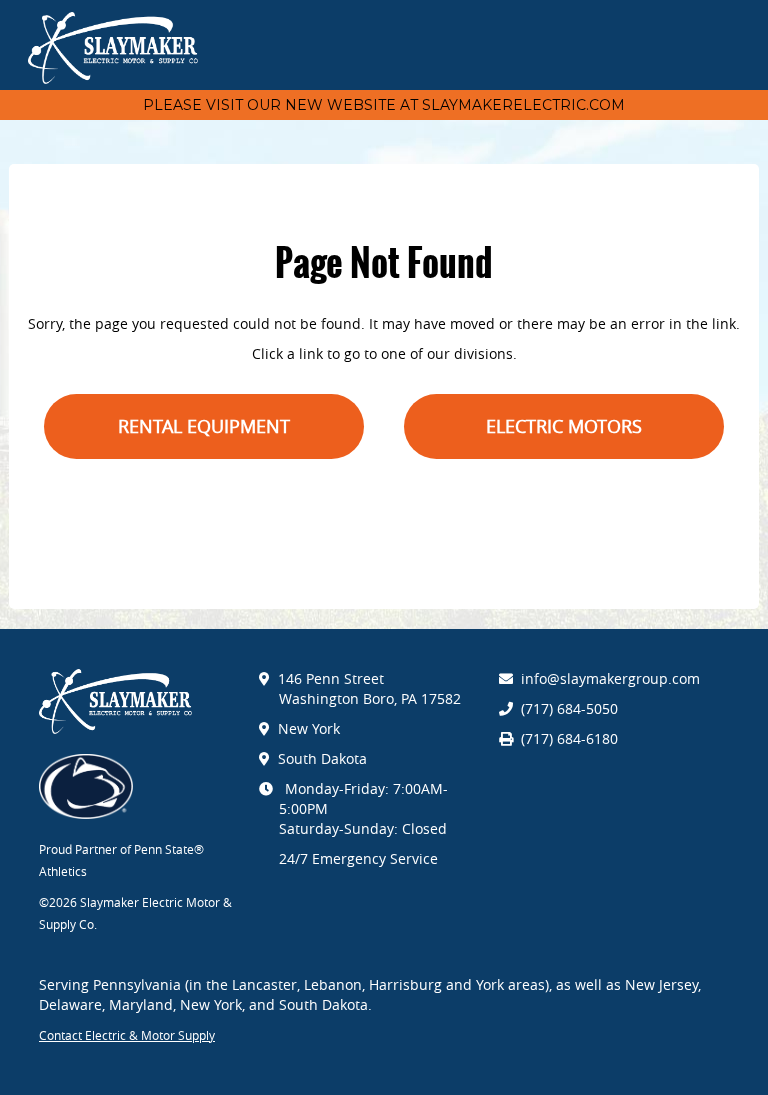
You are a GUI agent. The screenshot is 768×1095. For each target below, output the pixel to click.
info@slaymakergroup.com (610, 678)
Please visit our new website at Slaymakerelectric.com (384, 105)
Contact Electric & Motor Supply (127, 1035)
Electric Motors (564, 426)
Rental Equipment (204, 426)
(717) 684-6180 (569, 738)
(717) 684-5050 (569, 708)
